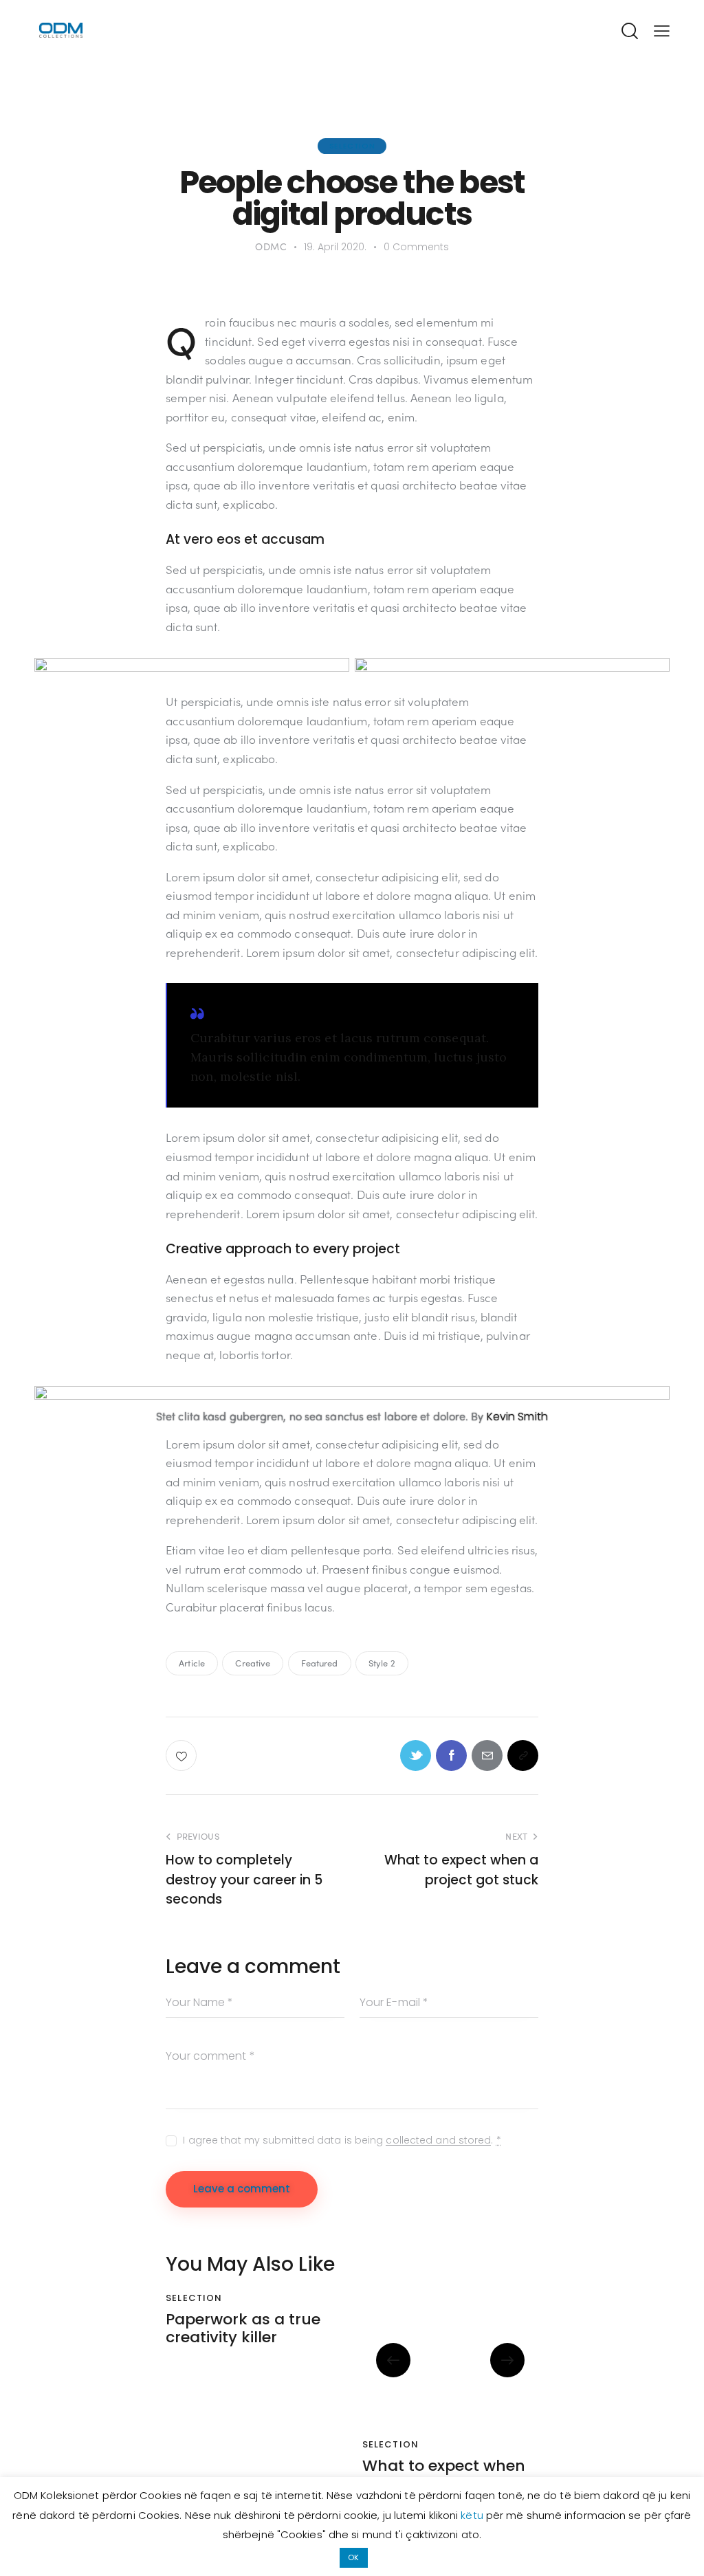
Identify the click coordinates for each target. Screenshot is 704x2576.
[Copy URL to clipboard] (523, 1755)
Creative (253, 1663)
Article (192, 1663)
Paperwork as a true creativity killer (243, 2329)
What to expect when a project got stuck (444, 2475)
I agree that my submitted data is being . (342, 2140)
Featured (320, 1663)
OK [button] (353, 2557)
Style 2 (382, 1663)
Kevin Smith (517, 1417)
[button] (393, 2360)
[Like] (183, 1755)
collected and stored (438, 2140)
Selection (352, 146)
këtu (473, 2515)
